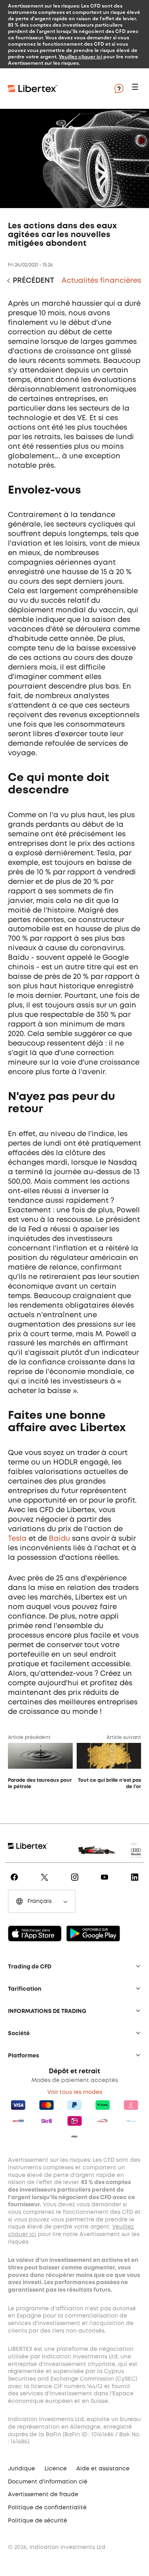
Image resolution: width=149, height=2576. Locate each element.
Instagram (76, 1883)
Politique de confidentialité (47, 2508)
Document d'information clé (48, 2482)
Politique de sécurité (38, 2521)
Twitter (46, 1883)
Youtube (106, 1883)
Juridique (21, 2469)
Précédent (33, 281)
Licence (56, 2469)
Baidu (59, 1539)
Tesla (17, 1539)
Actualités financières (101, 281)
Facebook (16, 1883)
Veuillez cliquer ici (80, 56)
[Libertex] (56, 89)
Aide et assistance (103, 2469)
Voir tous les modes (75, 2092)
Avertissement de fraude (43, 2495)
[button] (136, 89)
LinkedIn (136, 1883)
